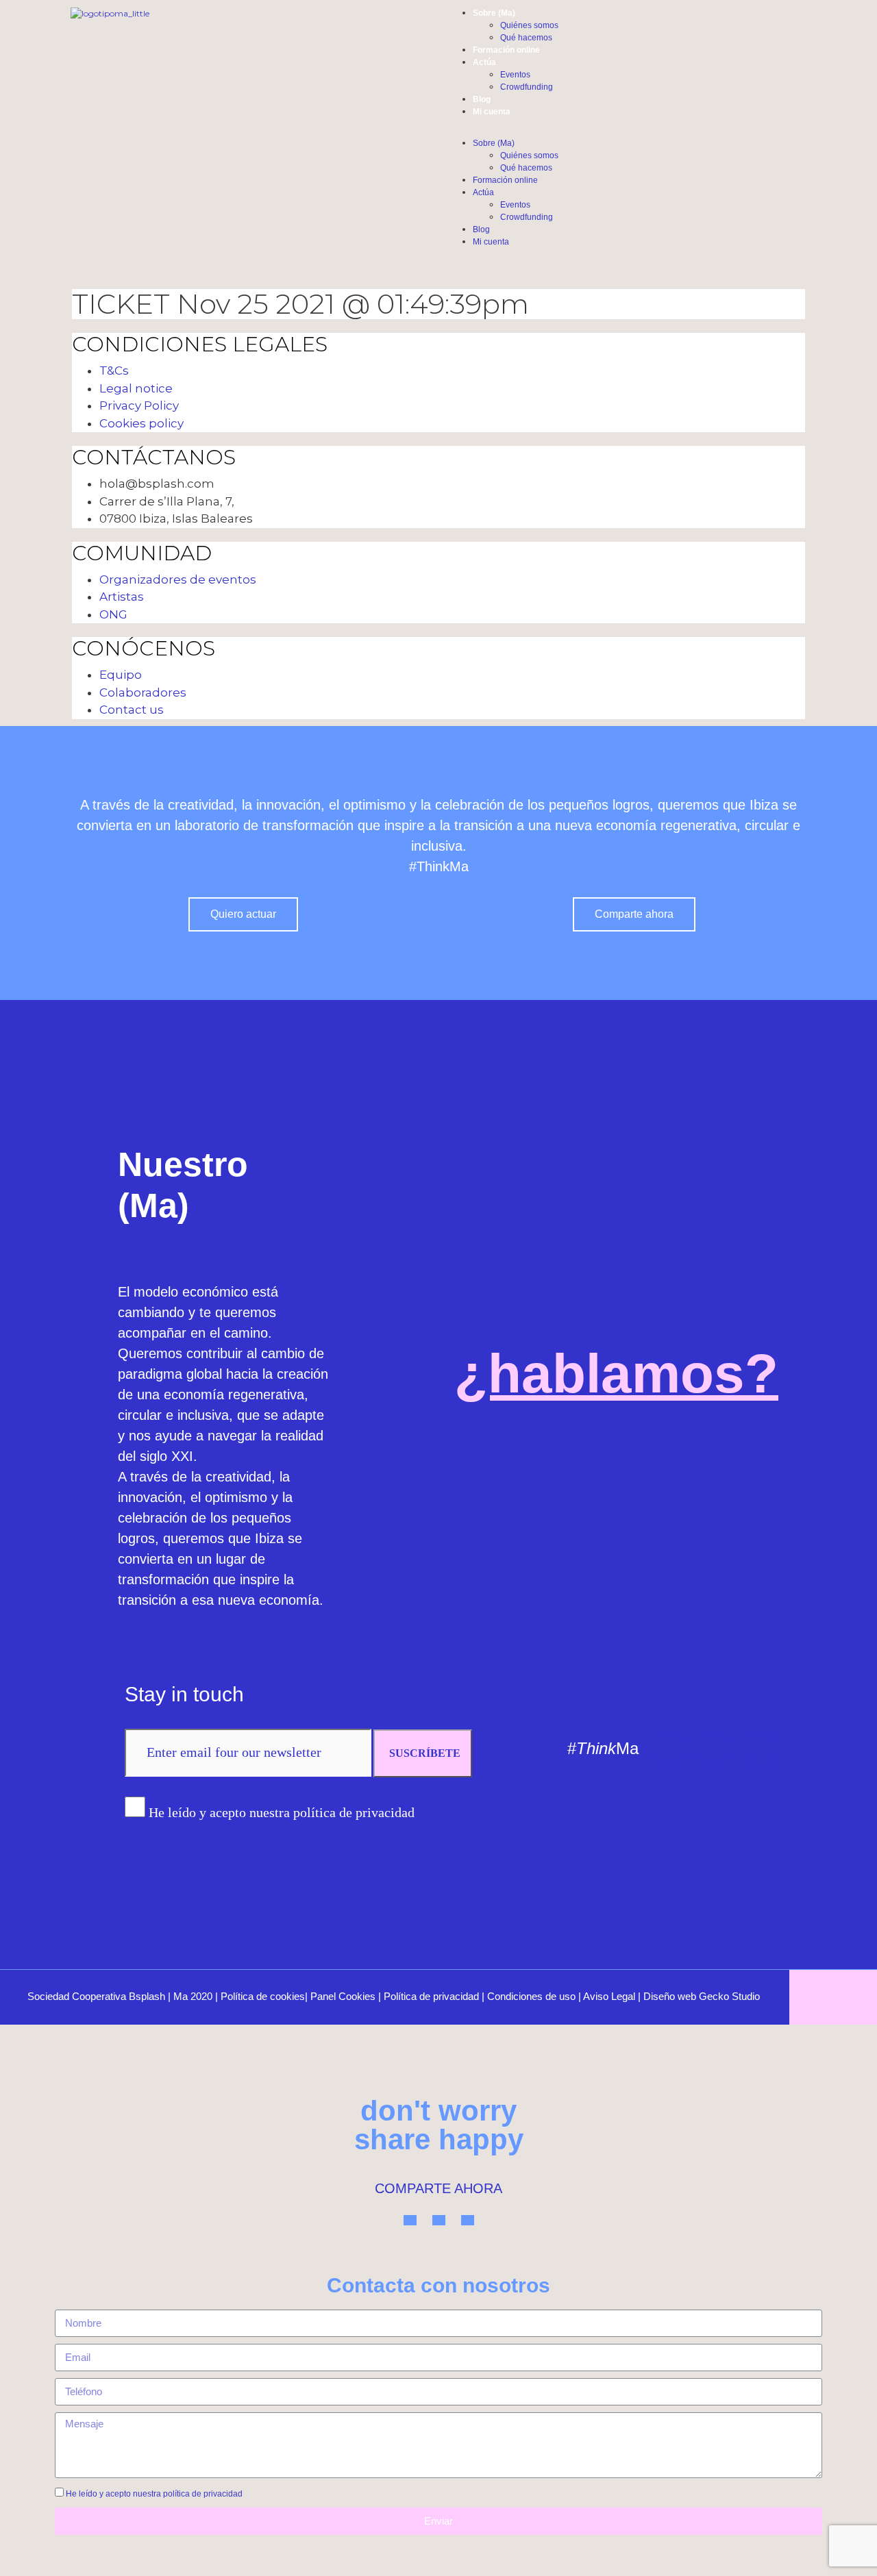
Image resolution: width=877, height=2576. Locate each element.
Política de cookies (263, 1996)
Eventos (515, 75)
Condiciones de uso (531, 1996)
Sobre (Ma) (494, 13)
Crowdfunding (527, 87)
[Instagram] (716, 1749)
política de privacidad (203, 2494)
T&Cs (114, 371)
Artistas (122, 597)
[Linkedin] (669, 1749)
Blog (482, 99)
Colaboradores (143, 692)
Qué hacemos (526, 38)
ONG (113, 614)
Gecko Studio (729, 1996)
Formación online (506, 50)
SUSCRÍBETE (425, 1753)
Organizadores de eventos (178, 579)
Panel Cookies (343, 1996)
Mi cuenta (492, 112)
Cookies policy (141, 423)
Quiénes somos (529, 25)
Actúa (484, 62)
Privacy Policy (139, 405)
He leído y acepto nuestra (154, 2494)
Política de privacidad (431, 1996)
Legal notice (136, 388)
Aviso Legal (609, 1996)
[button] (548, 131)
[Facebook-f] (763, 1749)
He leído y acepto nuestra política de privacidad (282, 1812)
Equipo (121, 675)
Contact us (132, 710)
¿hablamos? (616, 1374)
